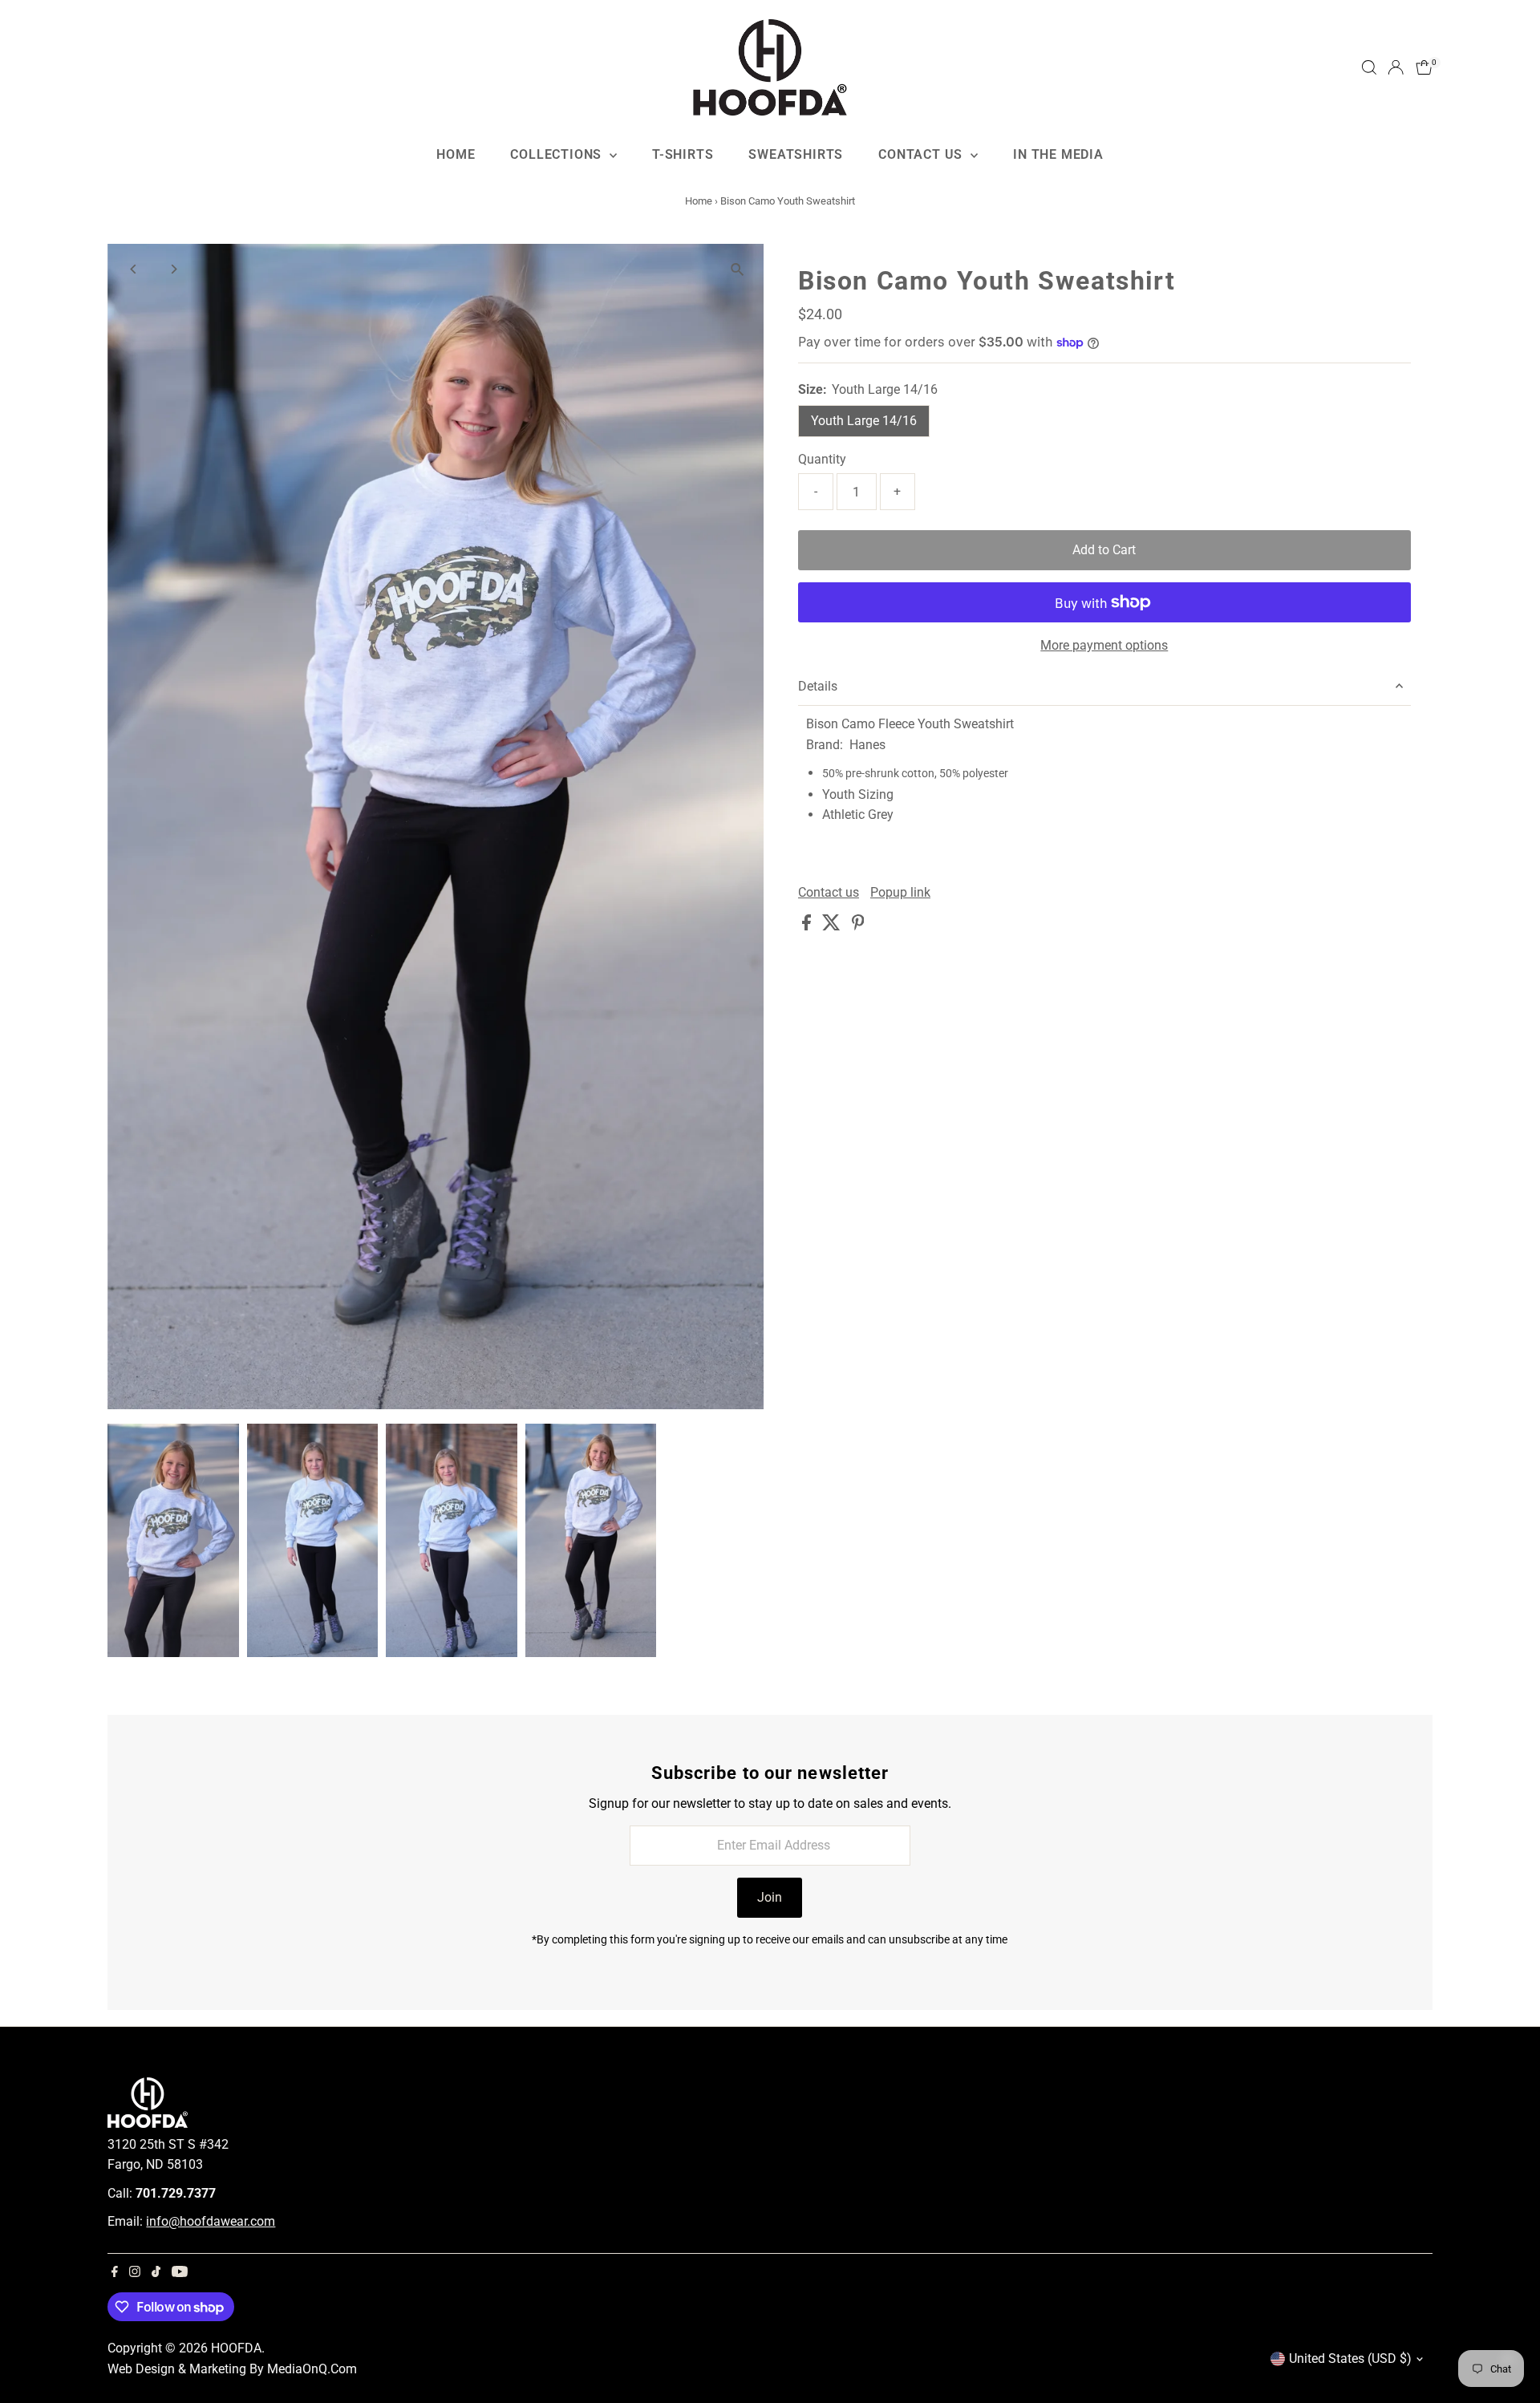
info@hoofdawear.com (211, 2221)
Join (770, 1897)
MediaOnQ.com (312, 2369)
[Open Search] (1369, 67)
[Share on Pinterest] (858, 926)
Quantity (822, 459)
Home (456, 154)
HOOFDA (236, 2348)
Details (818, 686)
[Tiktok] (156, 2273)
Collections (558, 154)
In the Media (1058, 154)
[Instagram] (135, 2273)
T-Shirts (683, 154)
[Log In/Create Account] (1396, 67)
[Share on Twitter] (833, 926)
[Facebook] (115, 2273)
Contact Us (922, 154)
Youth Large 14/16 (864, 421)
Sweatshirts (796, 154)
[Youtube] (180, 2273)
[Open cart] (1424, 67)
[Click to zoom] (738, 270)
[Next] (173, 269)
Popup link (900, 893)
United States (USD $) (1350, 2358)
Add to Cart (1104, 550)
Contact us (829, 893)
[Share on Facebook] (808, 926)
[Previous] (134, 269)
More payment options (1104, 645)
